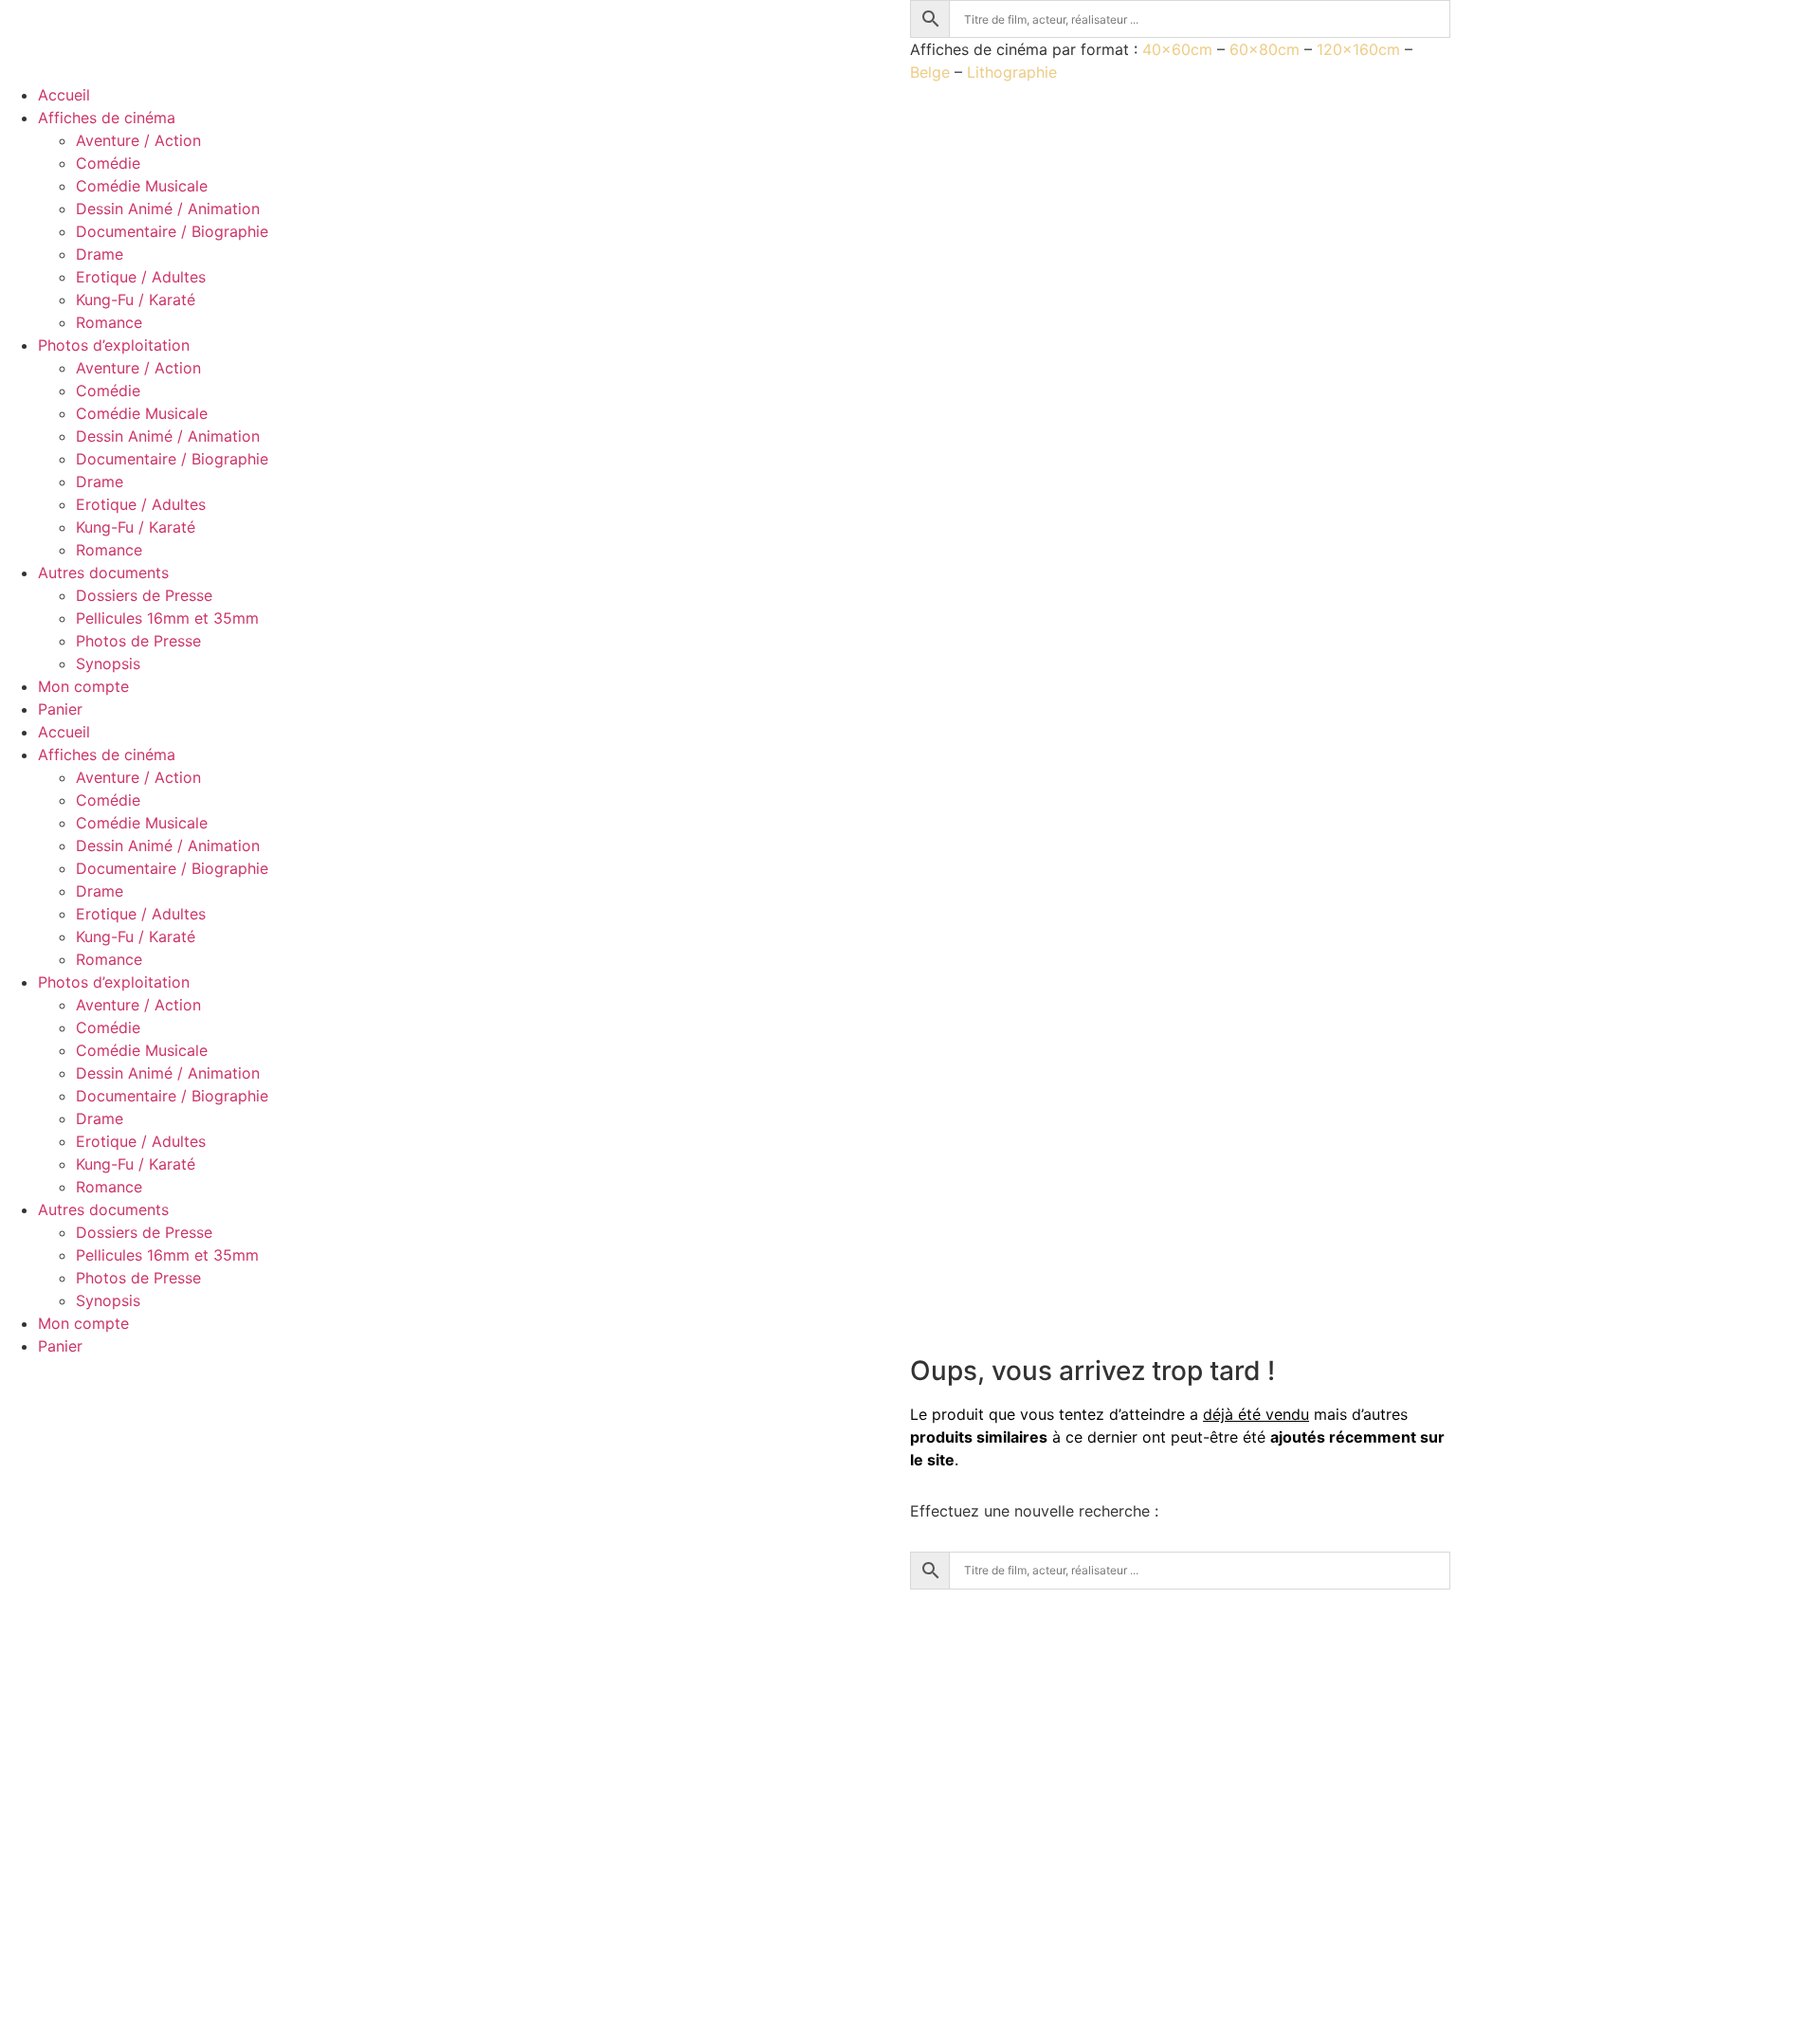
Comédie (108, 163)
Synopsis (108, 663)
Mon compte (83, 686)
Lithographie (1012, 72)
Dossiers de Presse (144, 595)
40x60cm (1177, 49)
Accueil (64, 95)
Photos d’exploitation (114, 345)
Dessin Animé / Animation (168, 209)
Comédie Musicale (142, 186)
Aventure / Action (138, 140)
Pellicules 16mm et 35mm (167, 618)
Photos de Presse (138, 641)
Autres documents (103, 572)
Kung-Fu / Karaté (136, 300)
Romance (109, 322)
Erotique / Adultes (141, 277)
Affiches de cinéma (107, 118)
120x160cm (1358, 49)
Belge (930, 72)
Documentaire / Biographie (172, 231)
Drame (100, 254)
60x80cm (1265, 49)
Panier (60, 709)
